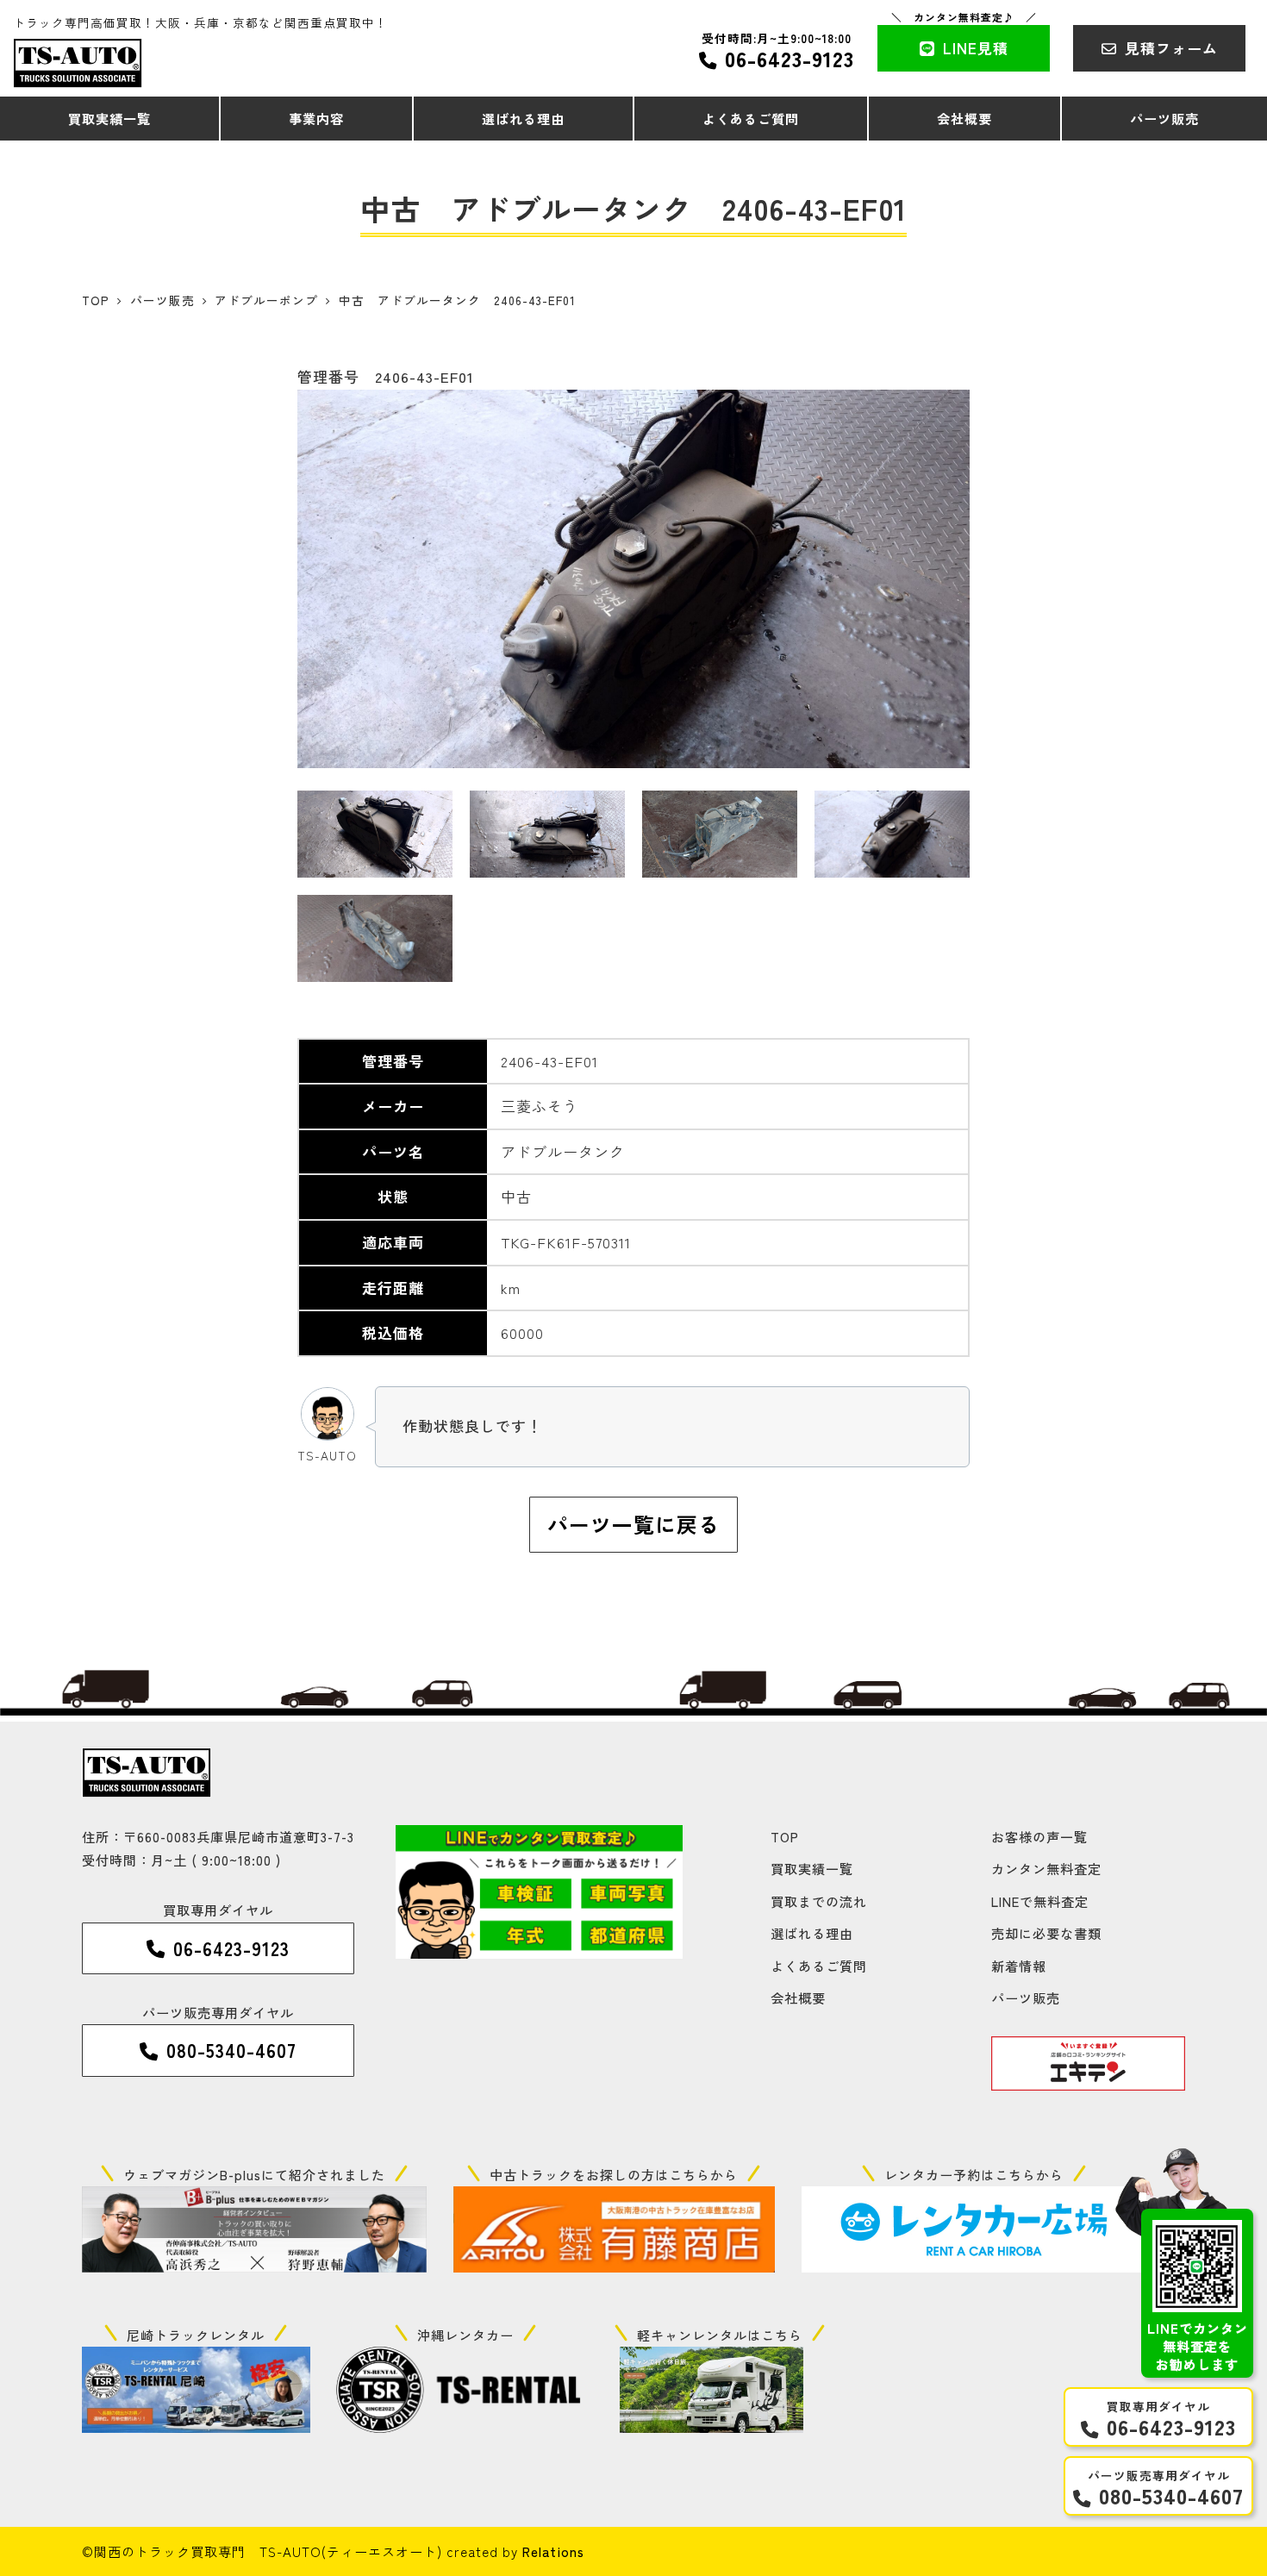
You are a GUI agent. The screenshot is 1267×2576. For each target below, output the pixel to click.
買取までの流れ (819, 1901)
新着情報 (1019, 1966)
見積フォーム (1171, 48)
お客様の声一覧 (1039, 1836)
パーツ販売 (1026, 1998)
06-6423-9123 (790, 58)
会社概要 (798, 1998)
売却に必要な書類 (1046, 1933)
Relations (553, 2551)
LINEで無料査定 (1040, 1901)
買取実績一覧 (812, 1868)
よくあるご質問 (819, 1966)
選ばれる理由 (812, 1933)
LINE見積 (976, 48)
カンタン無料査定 (1046, 1868)
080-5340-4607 (1171, 2495)
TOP (785, 1836)
